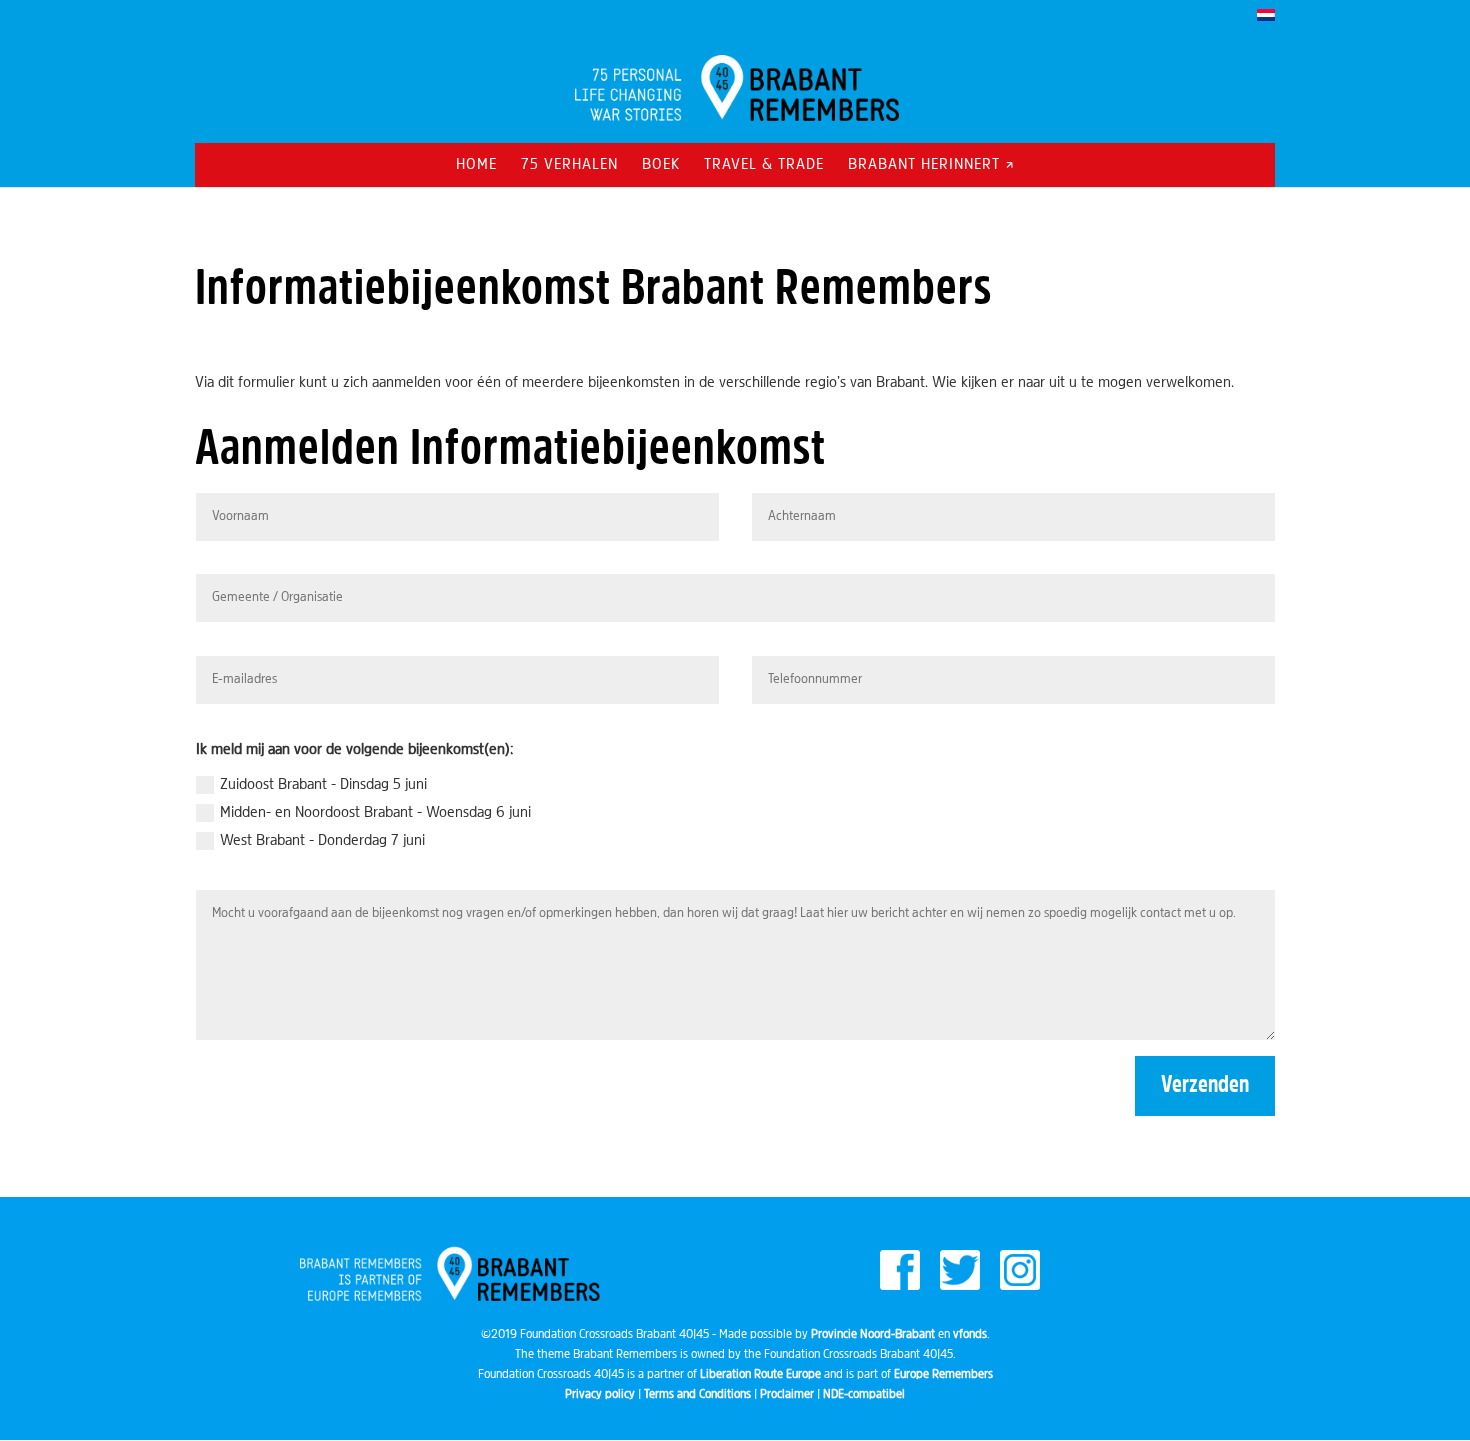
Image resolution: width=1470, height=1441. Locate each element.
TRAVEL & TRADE (764, 165)
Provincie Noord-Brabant (873, 1334)
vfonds (970, 1334)
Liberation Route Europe (760, 1374)
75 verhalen (569, 165)
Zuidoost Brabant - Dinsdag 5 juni (323, 785)
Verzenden (1205, 1086)
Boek (661, 165)
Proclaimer (787, 1394)
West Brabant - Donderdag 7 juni (322, 841)
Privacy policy (600, 1394)
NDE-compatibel (864, 1394)
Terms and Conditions (697, 1394)
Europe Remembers (943, 1374)
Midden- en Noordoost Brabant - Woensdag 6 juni (375, 813)
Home (476, 165)
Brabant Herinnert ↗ (931, 165)
